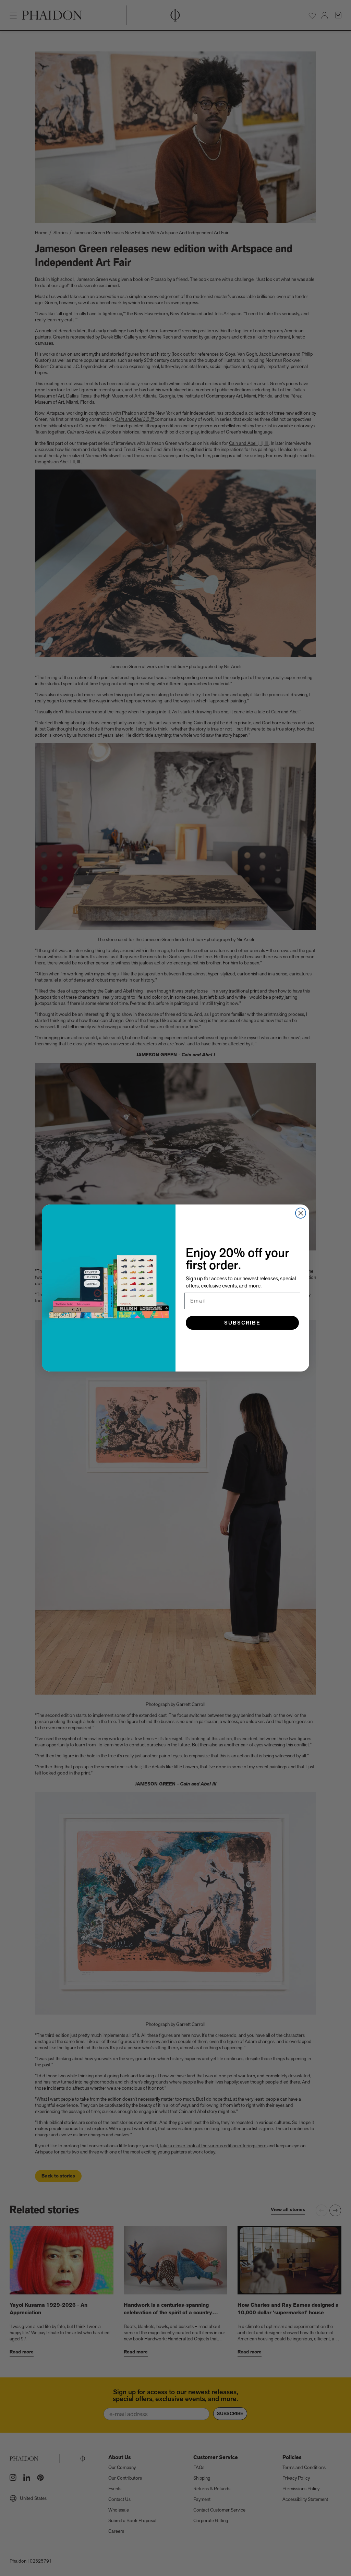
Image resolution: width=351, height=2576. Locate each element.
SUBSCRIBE (242, 1323)
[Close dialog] (301, 1213)
